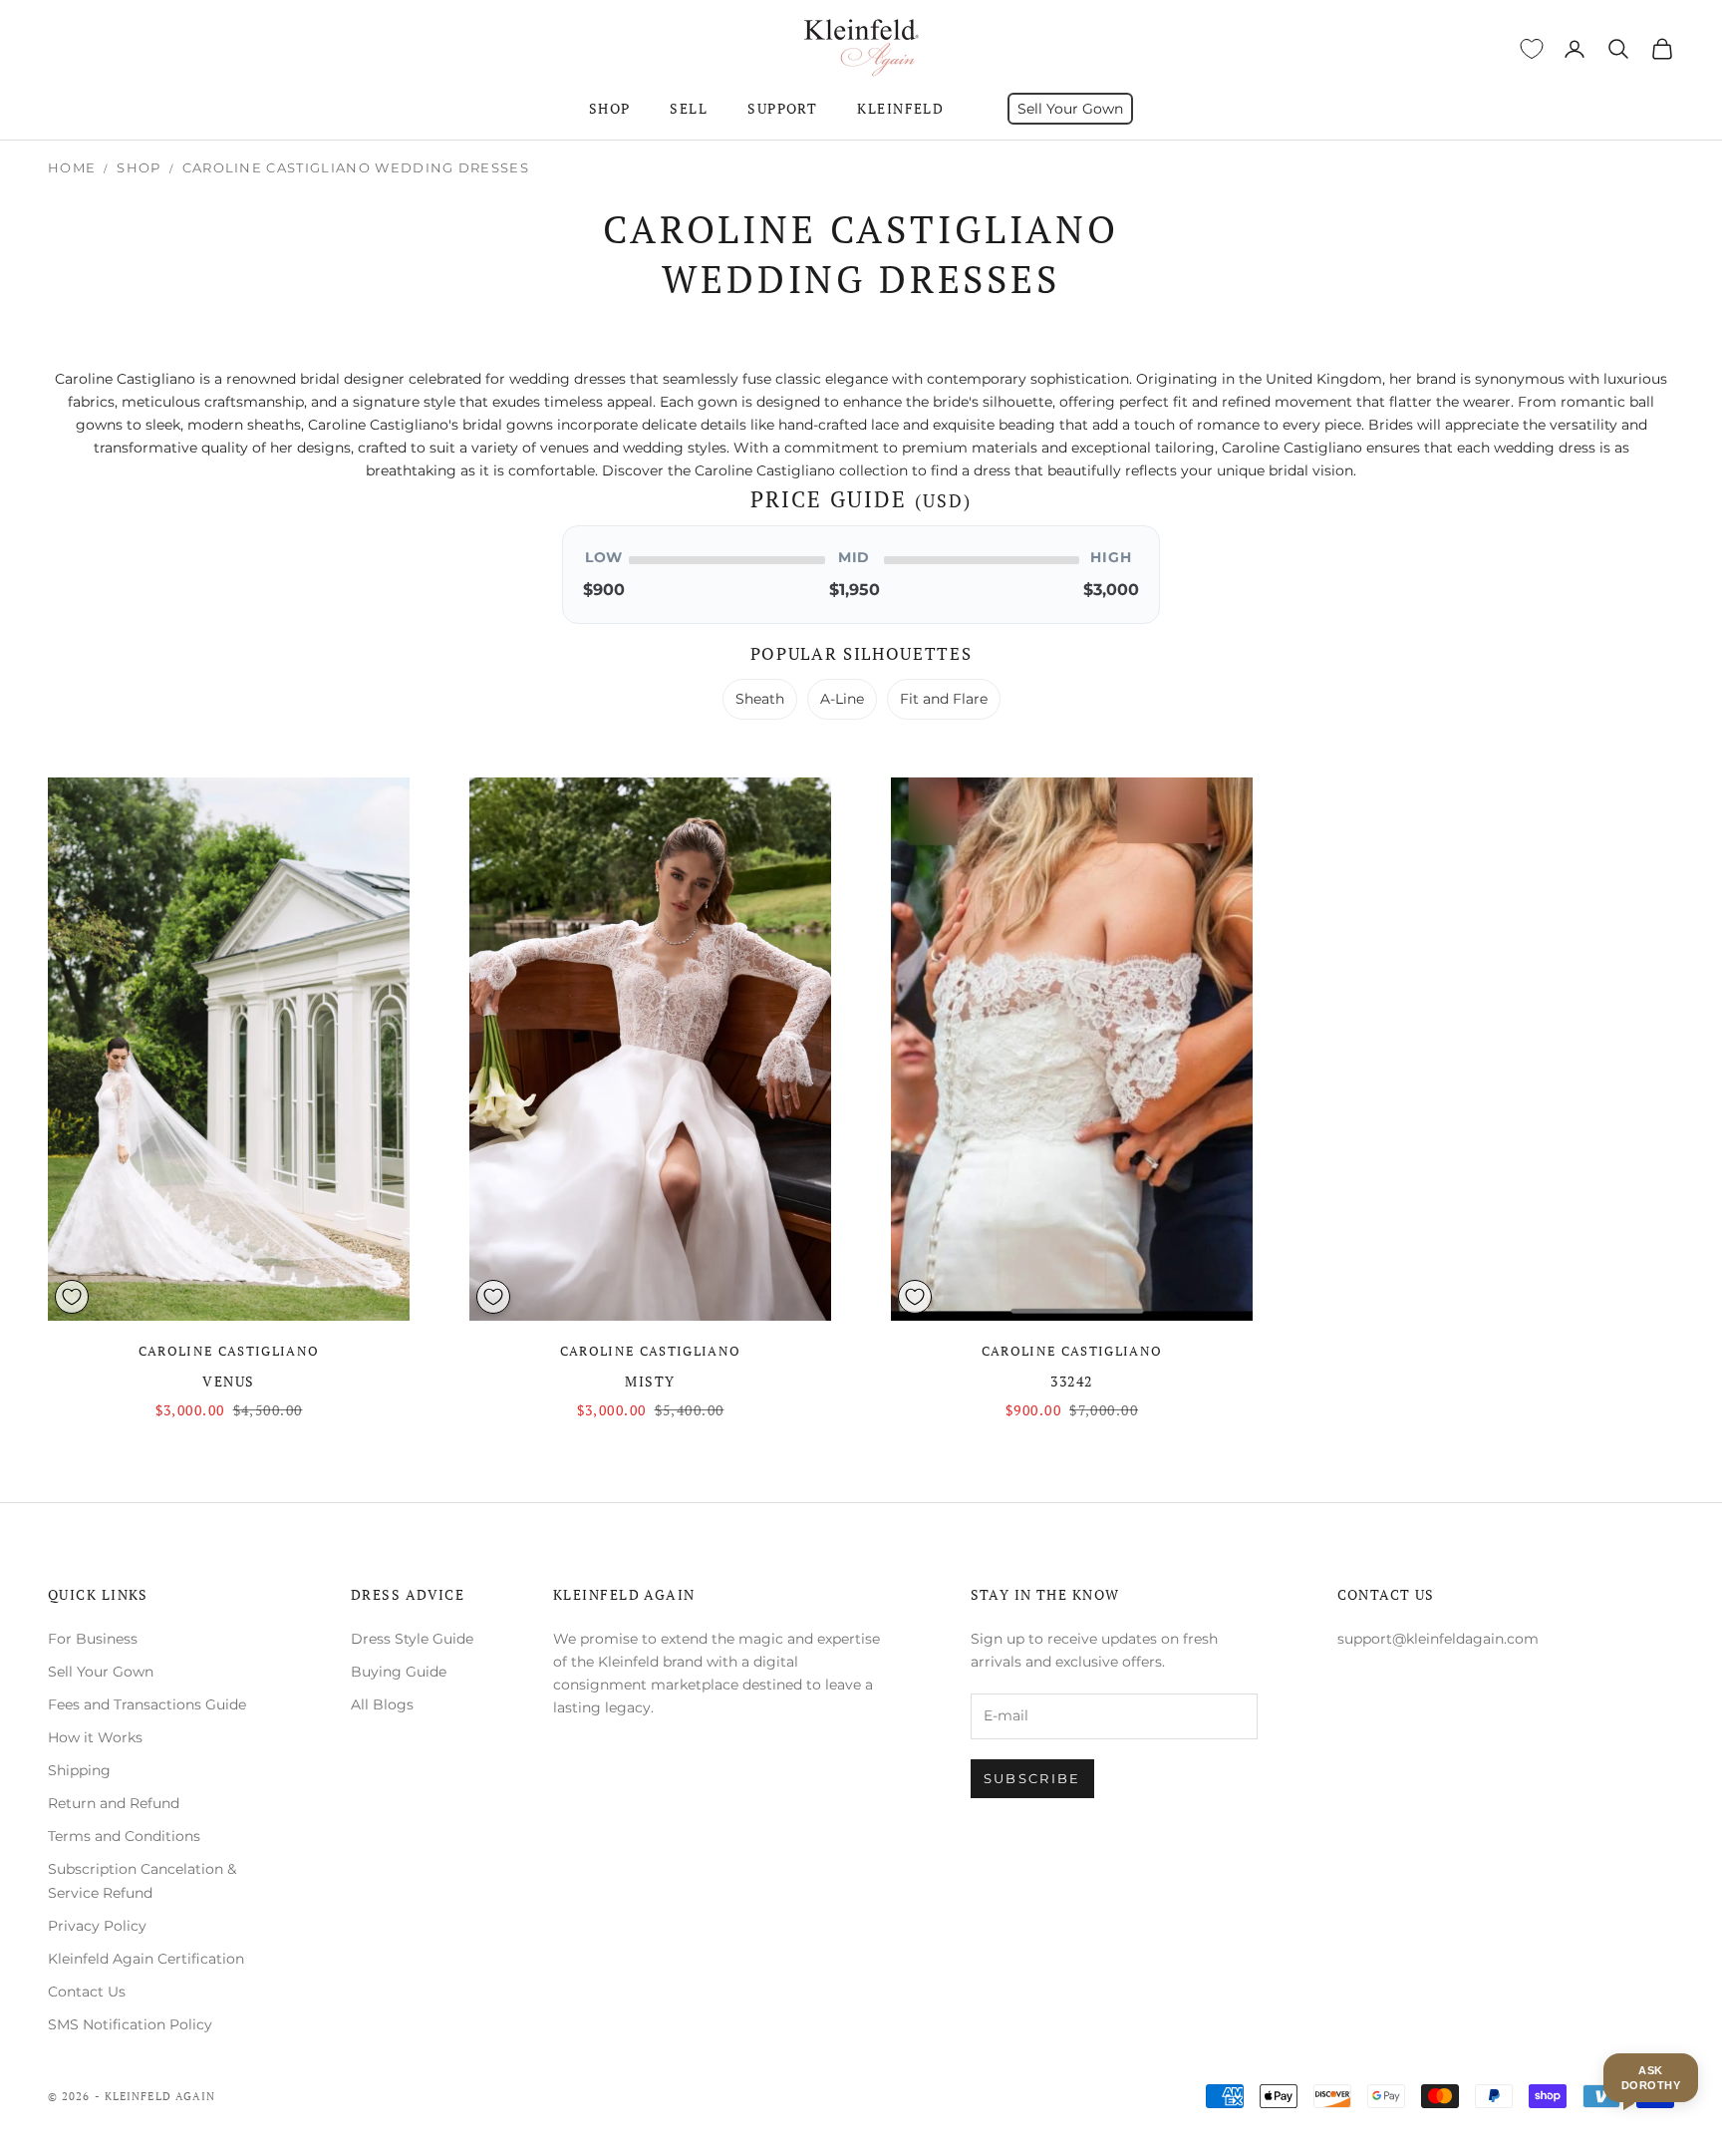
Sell (689, 108)
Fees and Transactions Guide (147, 1704)
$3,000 (1111, 590)
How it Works (95, 1737)
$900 (604, 590)
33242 (1071, 1381)
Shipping (79, 1770)
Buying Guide (399, 1672)
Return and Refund (114, 1803)
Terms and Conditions (124, 1836)
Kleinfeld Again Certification (146, 1959)
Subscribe (1032, 1778)
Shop (610, 108)
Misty (650, 1381)
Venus (228, 1381)
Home (72, 167)
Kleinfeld (900, 108)
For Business (93, 1639)
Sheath (760, 699)
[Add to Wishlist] (72, 1297)
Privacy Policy (97, 1926)
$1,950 (855, 590)
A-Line (842, 699)
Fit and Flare (944, 699)
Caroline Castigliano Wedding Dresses (356, 167)
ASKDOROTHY (1651, 2077)
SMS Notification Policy (130, 2024)
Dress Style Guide (412, 1639)
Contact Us (87, 1992)
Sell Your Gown (1070, 109)
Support (782, 108)
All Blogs (382, 1704)
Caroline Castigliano (229, 1351)
